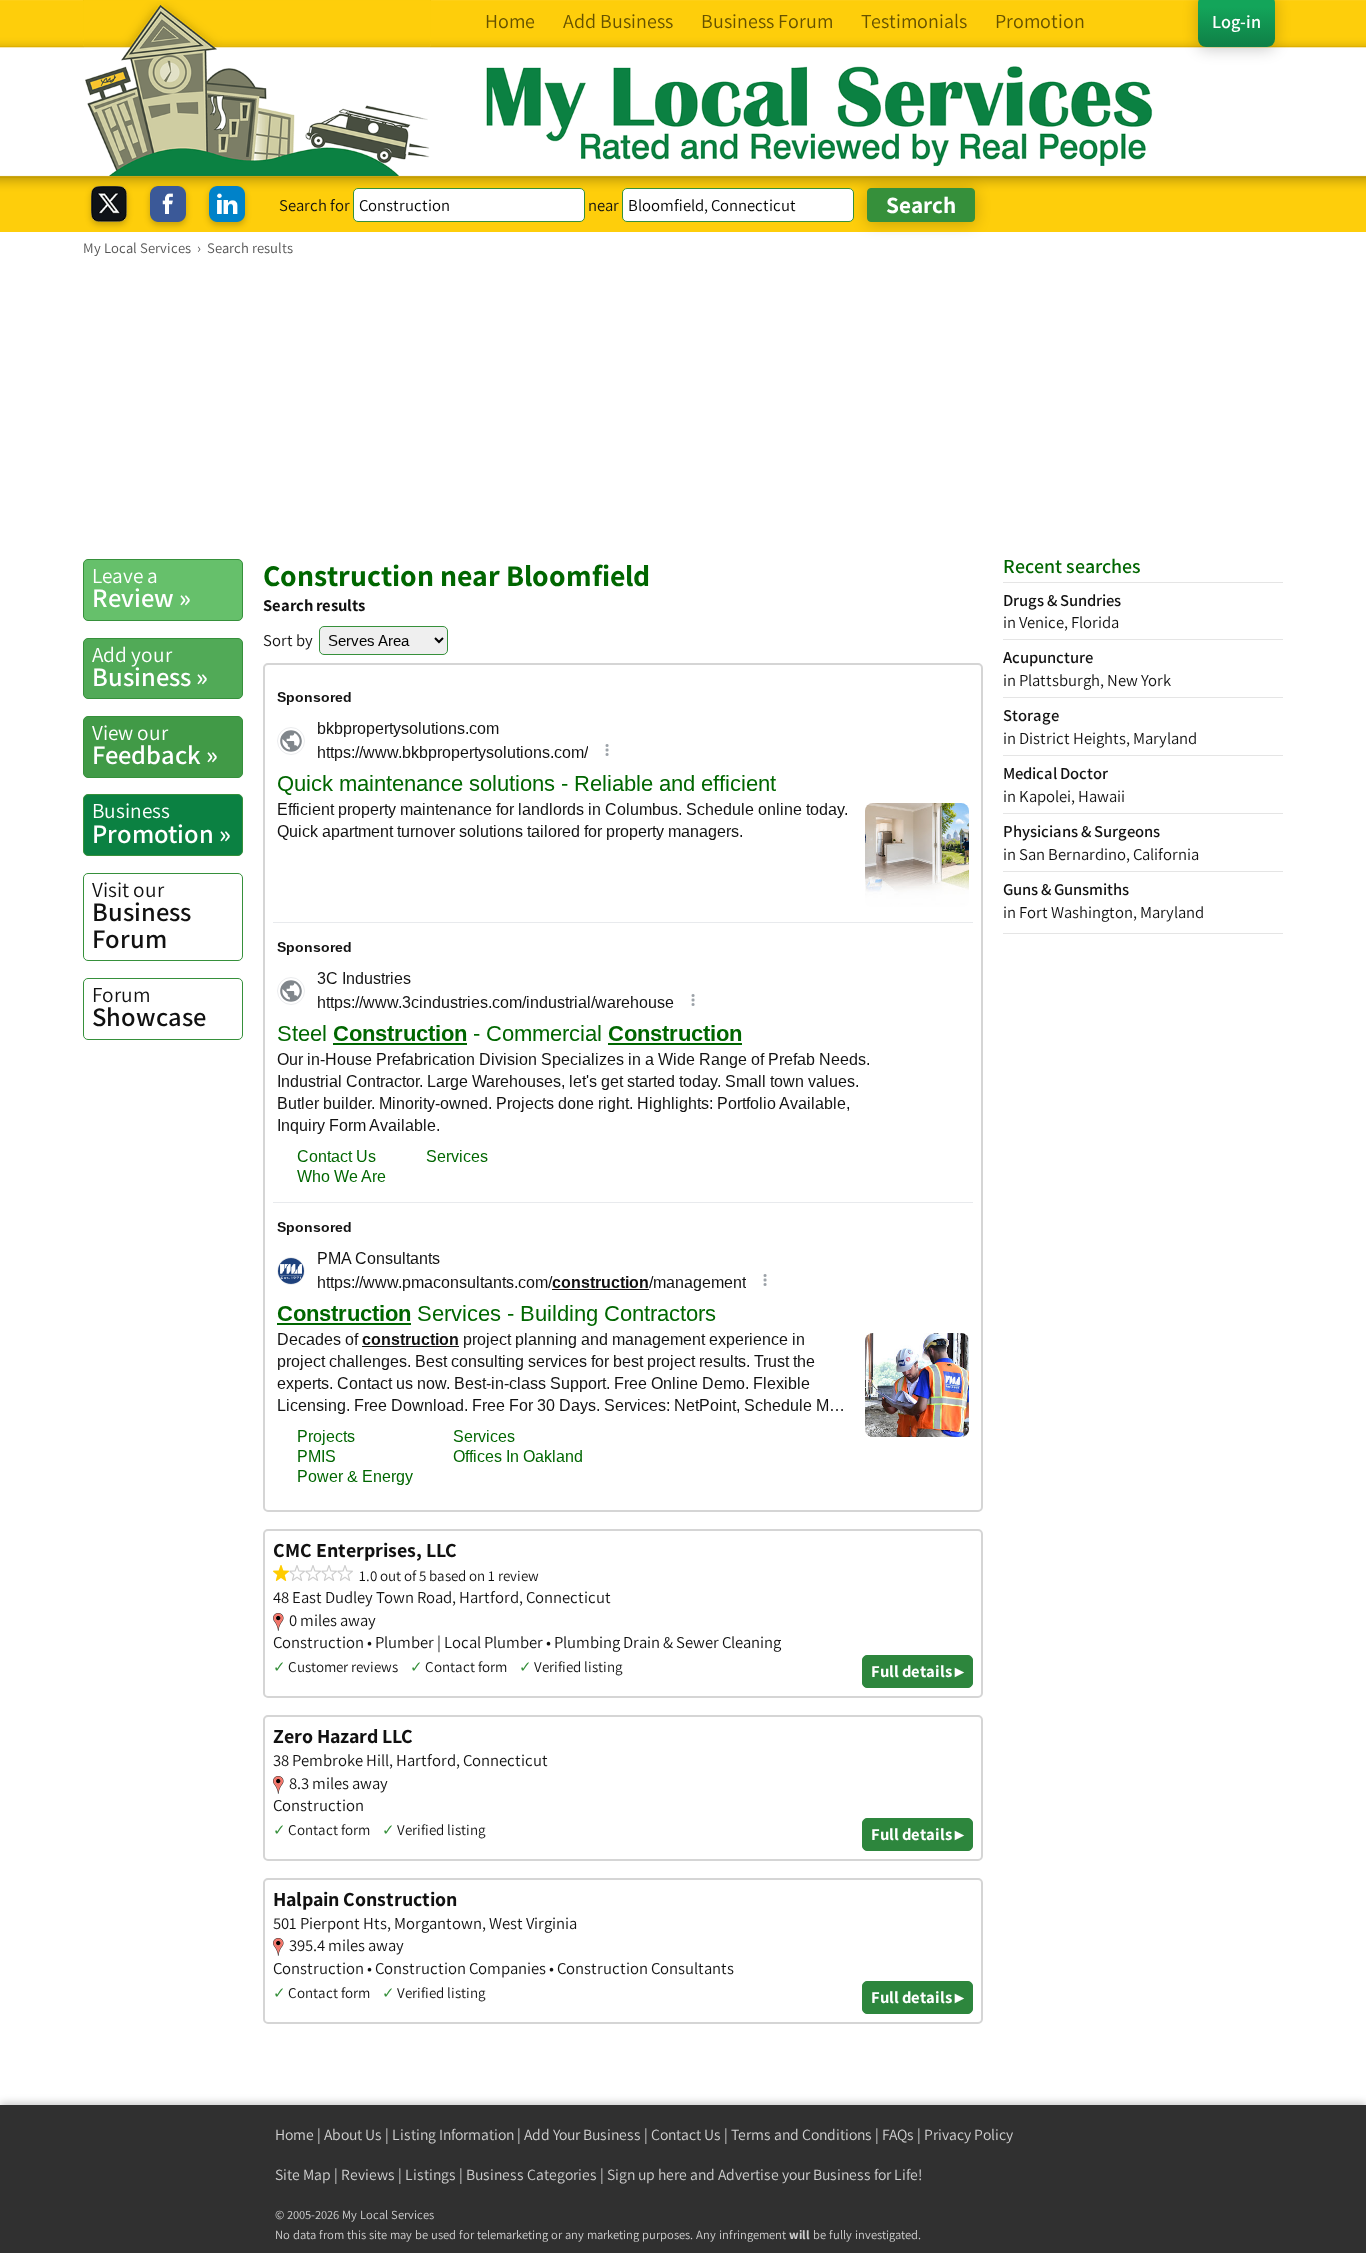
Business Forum (141, 915)
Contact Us (686, 2134)
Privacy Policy (968, 2134)
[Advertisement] (683, 407)
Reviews (368, 2174)
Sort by (288, 640)
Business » (150, 667)
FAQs (898, 2134)
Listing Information (453, 2134)
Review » (141, 588)
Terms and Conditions (801, 2134)
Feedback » (155, 745)
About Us (353, 2134)
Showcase (149, 1007)
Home (294, 2134)
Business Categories (531, 2174)
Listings (430, 2174)
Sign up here (647, 2174)
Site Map (303, 2174)
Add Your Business (582, 2134)
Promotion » (161, 823)
